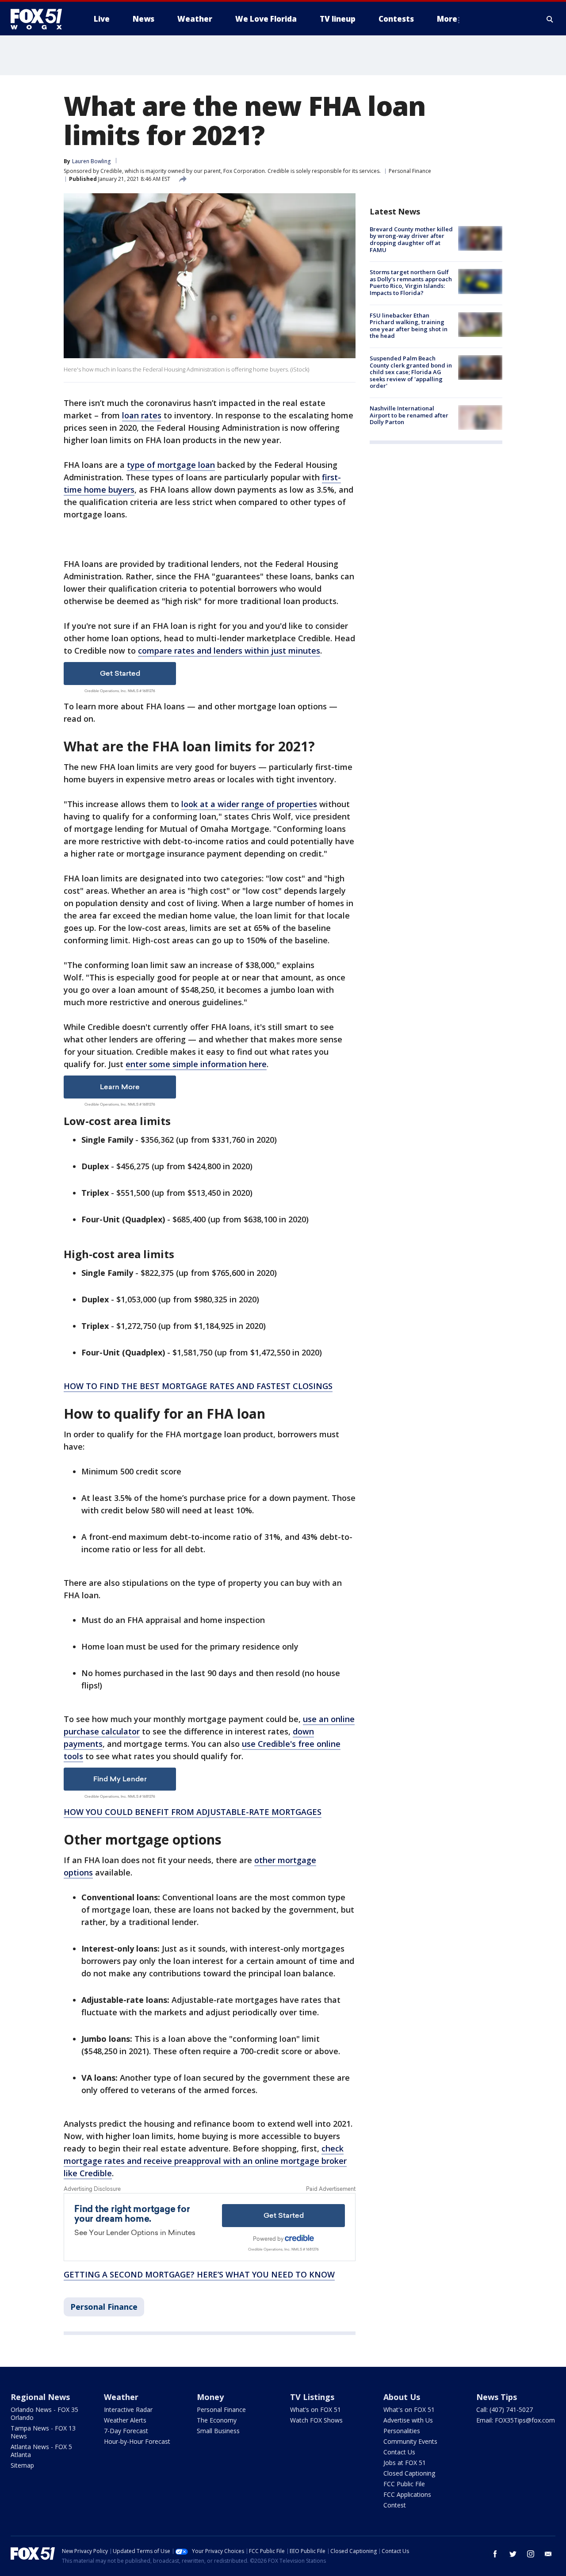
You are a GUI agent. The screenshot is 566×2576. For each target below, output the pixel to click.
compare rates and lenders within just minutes (229, 651)
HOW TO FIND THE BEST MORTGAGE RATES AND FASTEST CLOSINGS (198, 1386)
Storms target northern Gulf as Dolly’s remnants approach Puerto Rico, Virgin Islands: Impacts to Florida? (411, 282)
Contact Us (399, 2452)
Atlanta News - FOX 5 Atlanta (41, 2451)
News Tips (497, 2397)
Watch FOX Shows (316, 2420)
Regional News (40, 2397)
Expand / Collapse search (550, 19)
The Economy (217, 2420)
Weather (121, 2397)
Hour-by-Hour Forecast (137, 2441)
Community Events (410, 2441)
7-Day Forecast (126, 2431)
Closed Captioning (409, 2473)
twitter (513, 2554)
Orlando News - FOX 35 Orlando (44, 2413)
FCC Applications (407, 2494)
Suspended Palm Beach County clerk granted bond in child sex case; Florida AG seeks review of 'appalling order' (411, 372)
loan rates (142, 415)
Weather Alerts (125, 2420)
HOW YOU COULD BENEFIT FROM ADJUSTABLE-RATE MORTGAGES (193, 1812)
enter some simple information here (196, 1064)
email (548, 2554)
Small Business (218, 2431)
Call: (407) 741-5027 (505, 2409)
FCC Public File (404, 2484)
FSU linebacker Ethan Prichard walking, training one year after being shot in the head (409, 326)
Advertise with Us (408, 2420)
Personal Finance (410, 171)
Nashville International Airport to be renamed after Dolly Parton (409, 415)
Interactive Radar (128, 2409)
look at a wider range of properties (249, 804)
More (447, 19)
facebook (495, 2554)
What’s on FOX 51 (316, 2409)
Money (210, 2397)
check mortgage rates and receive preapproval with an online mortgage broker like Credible (205, 2161)
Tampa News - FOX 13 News (43, 2432)
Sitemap (22, 2465)
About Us (402, 2397)
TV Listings (312, 2397)
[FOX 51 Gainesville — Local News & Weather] (40, 19)
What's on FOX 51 (409, 2409)
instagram (531, 2554)
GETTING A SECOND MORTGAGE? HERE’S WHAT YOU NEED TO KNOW (199, 2274)
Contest (395, 2505)
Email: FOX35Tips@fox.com (516, 2420)
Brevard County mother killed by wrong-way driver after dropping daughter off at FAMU (411, 239)
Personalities (402, 2431)
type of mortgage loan (171, 465)
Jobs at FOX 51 (405, 2463)
